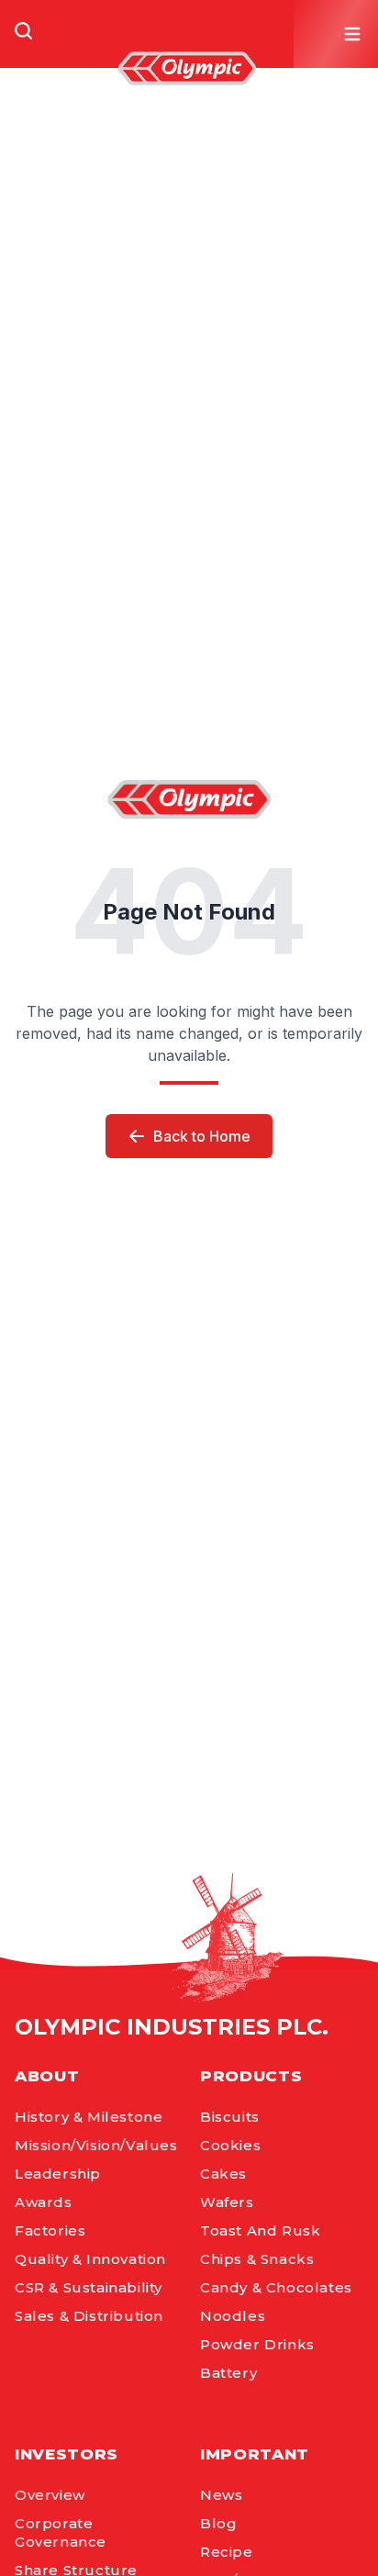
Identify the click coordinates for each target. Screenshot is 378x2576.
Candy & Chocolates (276, 2287)
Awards (44, 2202)
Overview (50, 2495)
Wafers (227, 2202)
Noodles (233, 2316)
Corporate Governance (61, 2532)
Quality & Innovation (90, 2259)
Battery (228, 2373)
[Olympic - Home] (187, 68)
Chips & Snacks (257, 2259)
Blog (218, 2523)
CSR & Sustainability (89, 2287)
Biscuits (230, 2117)
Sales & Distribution (89, 2316)
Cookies (230, 2145)
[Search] (24, 31)
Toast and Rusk (260, 2230)
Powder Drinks (257, 2344)
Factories (50, 2230)
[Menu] (352, 34)
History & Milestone (89, 2117)
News (221, 2495)
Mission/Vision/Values (96, 2145)
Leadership (58, 2174)
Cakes (223, 2174)
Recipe (227, 2552)
